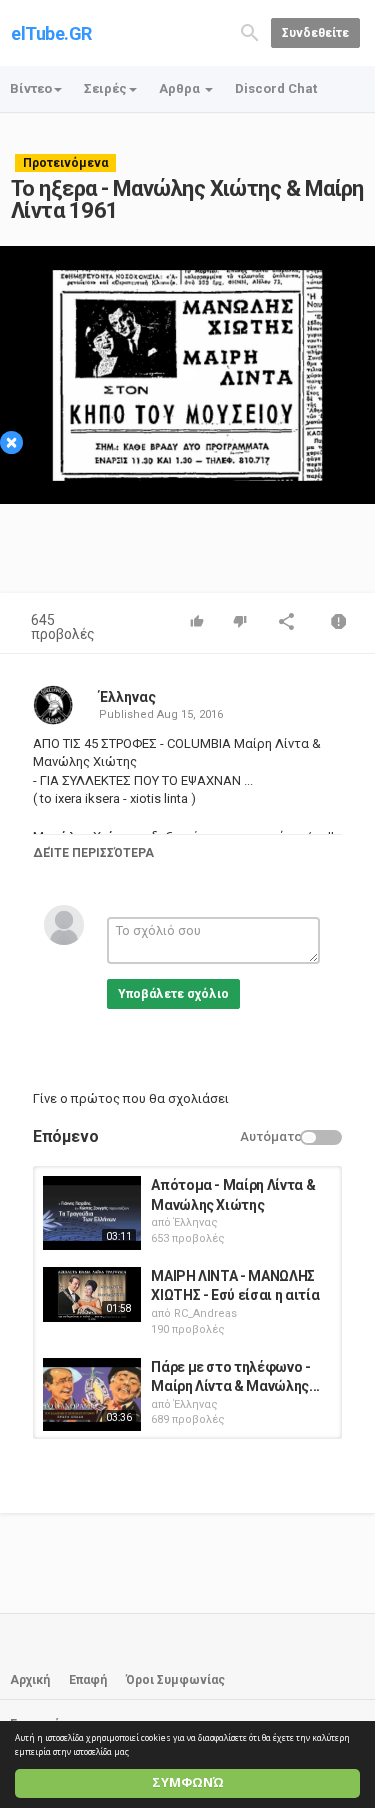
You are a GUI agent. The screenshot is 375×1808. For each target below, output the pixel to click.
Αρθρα (181, 88)
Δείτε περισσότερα (93, 853)
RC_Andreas (205, 1313)
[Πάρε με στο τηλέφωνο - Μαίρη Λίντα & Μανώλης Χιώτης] (92, 1395)
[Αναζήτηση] (250, 31)
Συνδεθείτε (315, 33)
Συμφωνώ (188, 1782)
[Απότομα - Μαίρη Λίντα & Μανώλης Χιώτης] (92, 1213)
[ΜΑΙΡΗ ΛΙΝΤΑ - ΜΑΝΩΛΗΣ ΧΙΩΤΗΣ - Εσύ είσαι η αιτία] (92, 1294)
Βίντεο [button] (31, 88)
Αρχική (30, 1680)
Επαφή (88, 1680)
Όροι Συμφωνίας (175, 1680)
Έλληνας (127, 697)
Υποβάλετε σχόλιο (173, 994)
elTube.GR (51, 33)
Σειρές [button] (105, 88)
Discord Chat (276, 88)
